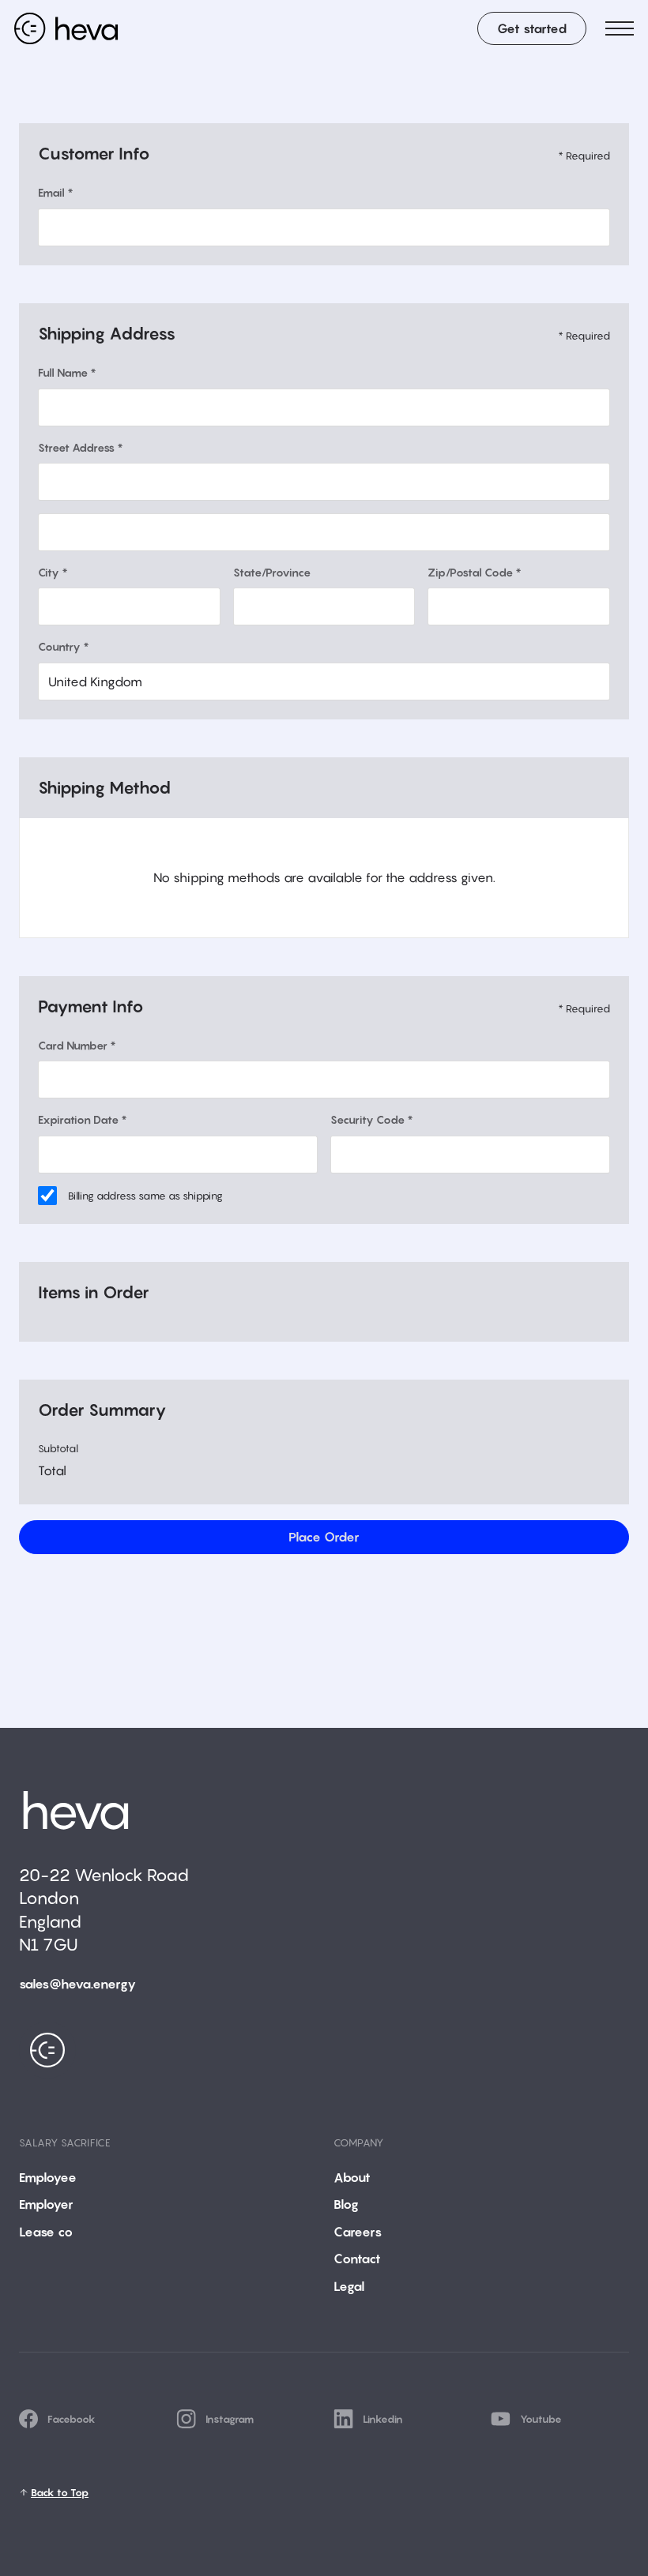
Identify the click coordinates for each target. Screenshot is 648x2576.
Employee (48, 2177)
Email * (56, 192)
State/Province (272, 572)
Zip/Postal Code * (475, 572)
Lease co (46, 2232)
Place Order (324, 1537)
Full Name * (67, 372)
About (352, 2177)
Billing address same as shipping (145, 1196)
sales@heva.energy (77, 1984)
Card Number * (77, 1045)
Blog (346, 2204)
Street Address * (81, 447)
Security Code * (372, 1119)
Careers (358, 2232)
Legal (349, 2286)
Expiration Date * (83, 1119)
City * (53, 572)
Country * (64, 646)
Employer (46, 2204)
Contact (357, 2259)
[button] (620, 28)
